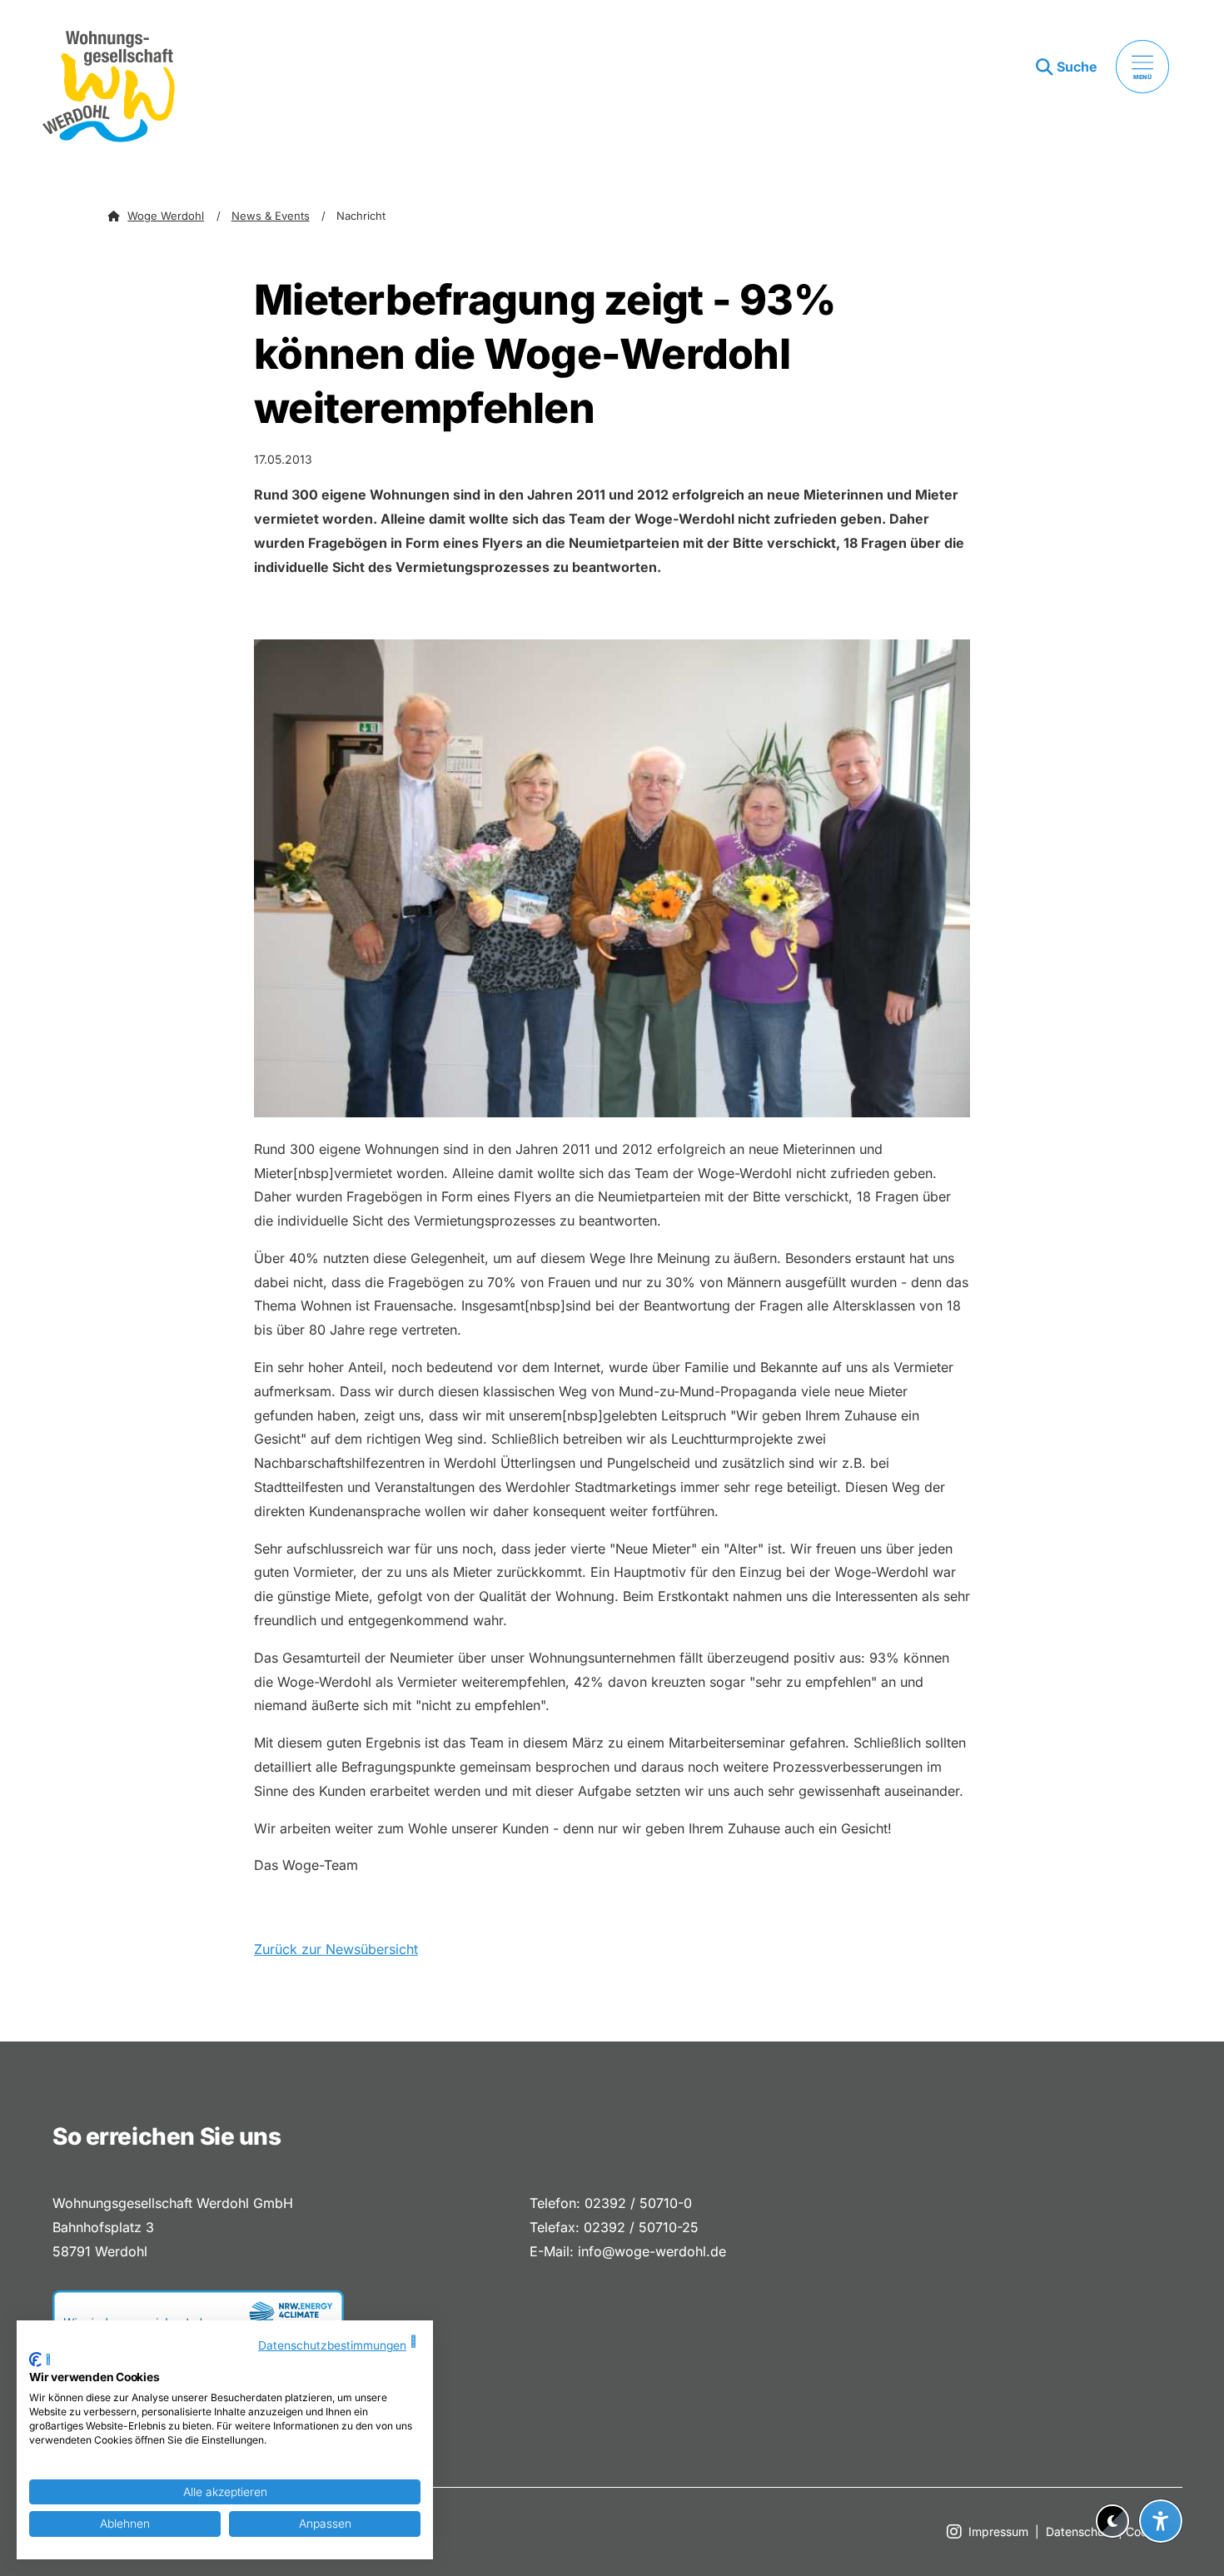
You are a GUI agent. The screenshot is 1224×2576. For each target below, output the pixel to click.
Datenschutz (1080, 2531)
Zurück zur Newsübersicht (336, 1949)
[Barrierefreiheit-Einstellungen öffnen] (1161, 2521)
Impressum (998, 2531)
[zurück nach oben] (1161, 2480)
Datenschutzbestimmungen (332, 2345)
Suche (1077, 67)
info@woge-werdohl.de (652, 2251)
